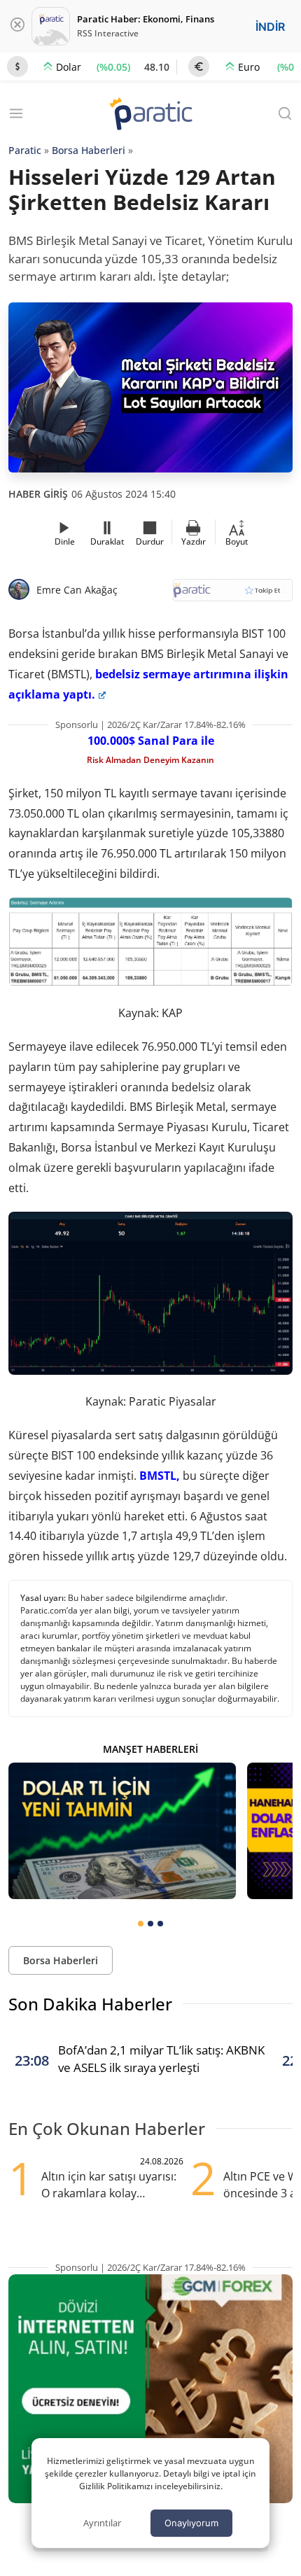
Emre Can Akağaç (77, 590)
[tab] (141, 1924)
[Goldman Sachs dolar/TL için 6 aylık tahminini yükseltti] (122, 1831)
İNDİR (270, 27)
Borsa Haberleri (89, 150)
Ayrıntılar (102, 2523)
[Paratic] (150, 115)
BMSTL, (160, 1476)
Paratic (25, 150)
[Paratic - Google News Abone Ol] (233, 595)
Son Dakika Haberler (90, 2004)
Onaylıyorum (191, 2523)
